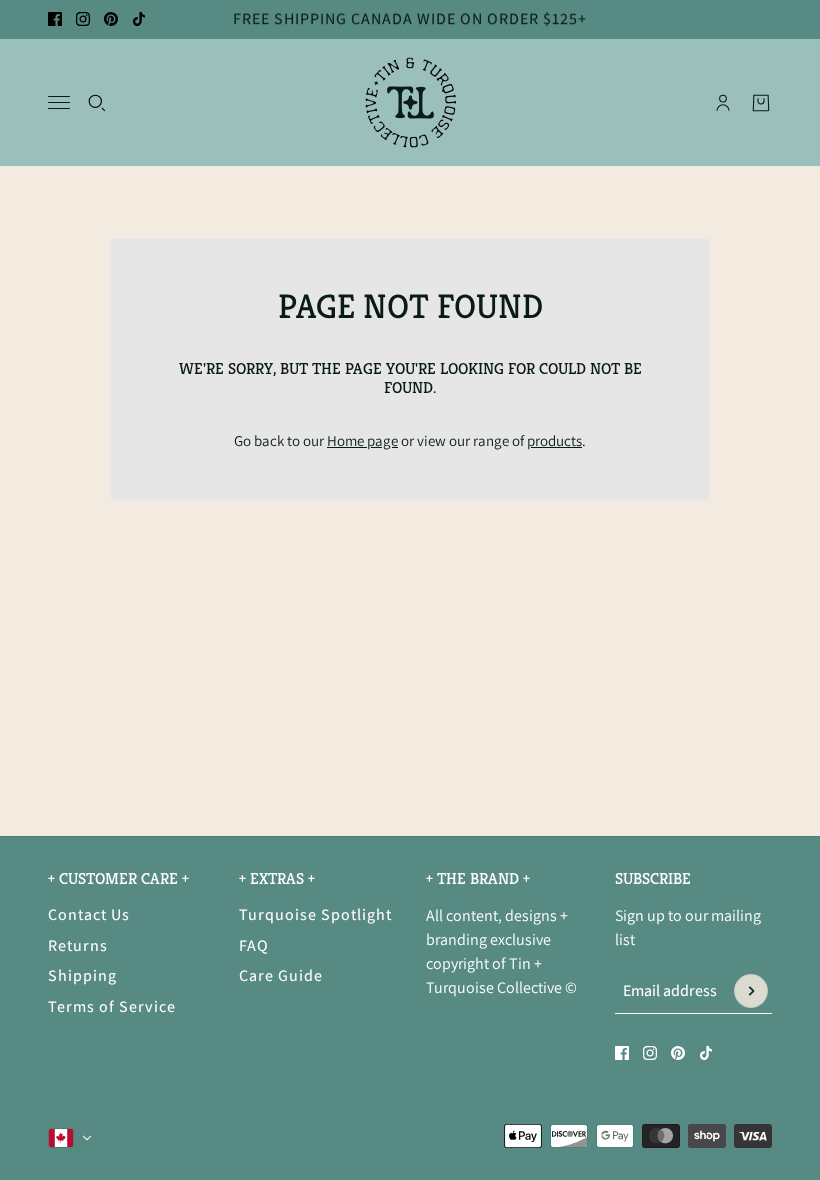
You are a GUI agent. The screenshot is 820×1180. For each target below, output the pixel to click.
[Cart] (761, 102)
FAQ (254, 945)
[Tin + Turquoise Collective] (410, 102)
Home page (362, 440)
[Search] (97, 102)
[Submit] (751, 991)
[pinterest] (111, 19)
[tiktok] (139, 19)
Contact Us (89, 914)
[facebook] (55, 19)
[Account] (723, 102)
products (554, 440)
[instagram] (83, 19)
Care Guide (281, 975)
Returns (78, 945)
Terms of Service (112, 1006)
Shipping (82, 975)
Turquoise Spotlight (315, 914)
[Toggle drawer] (59, 102)
